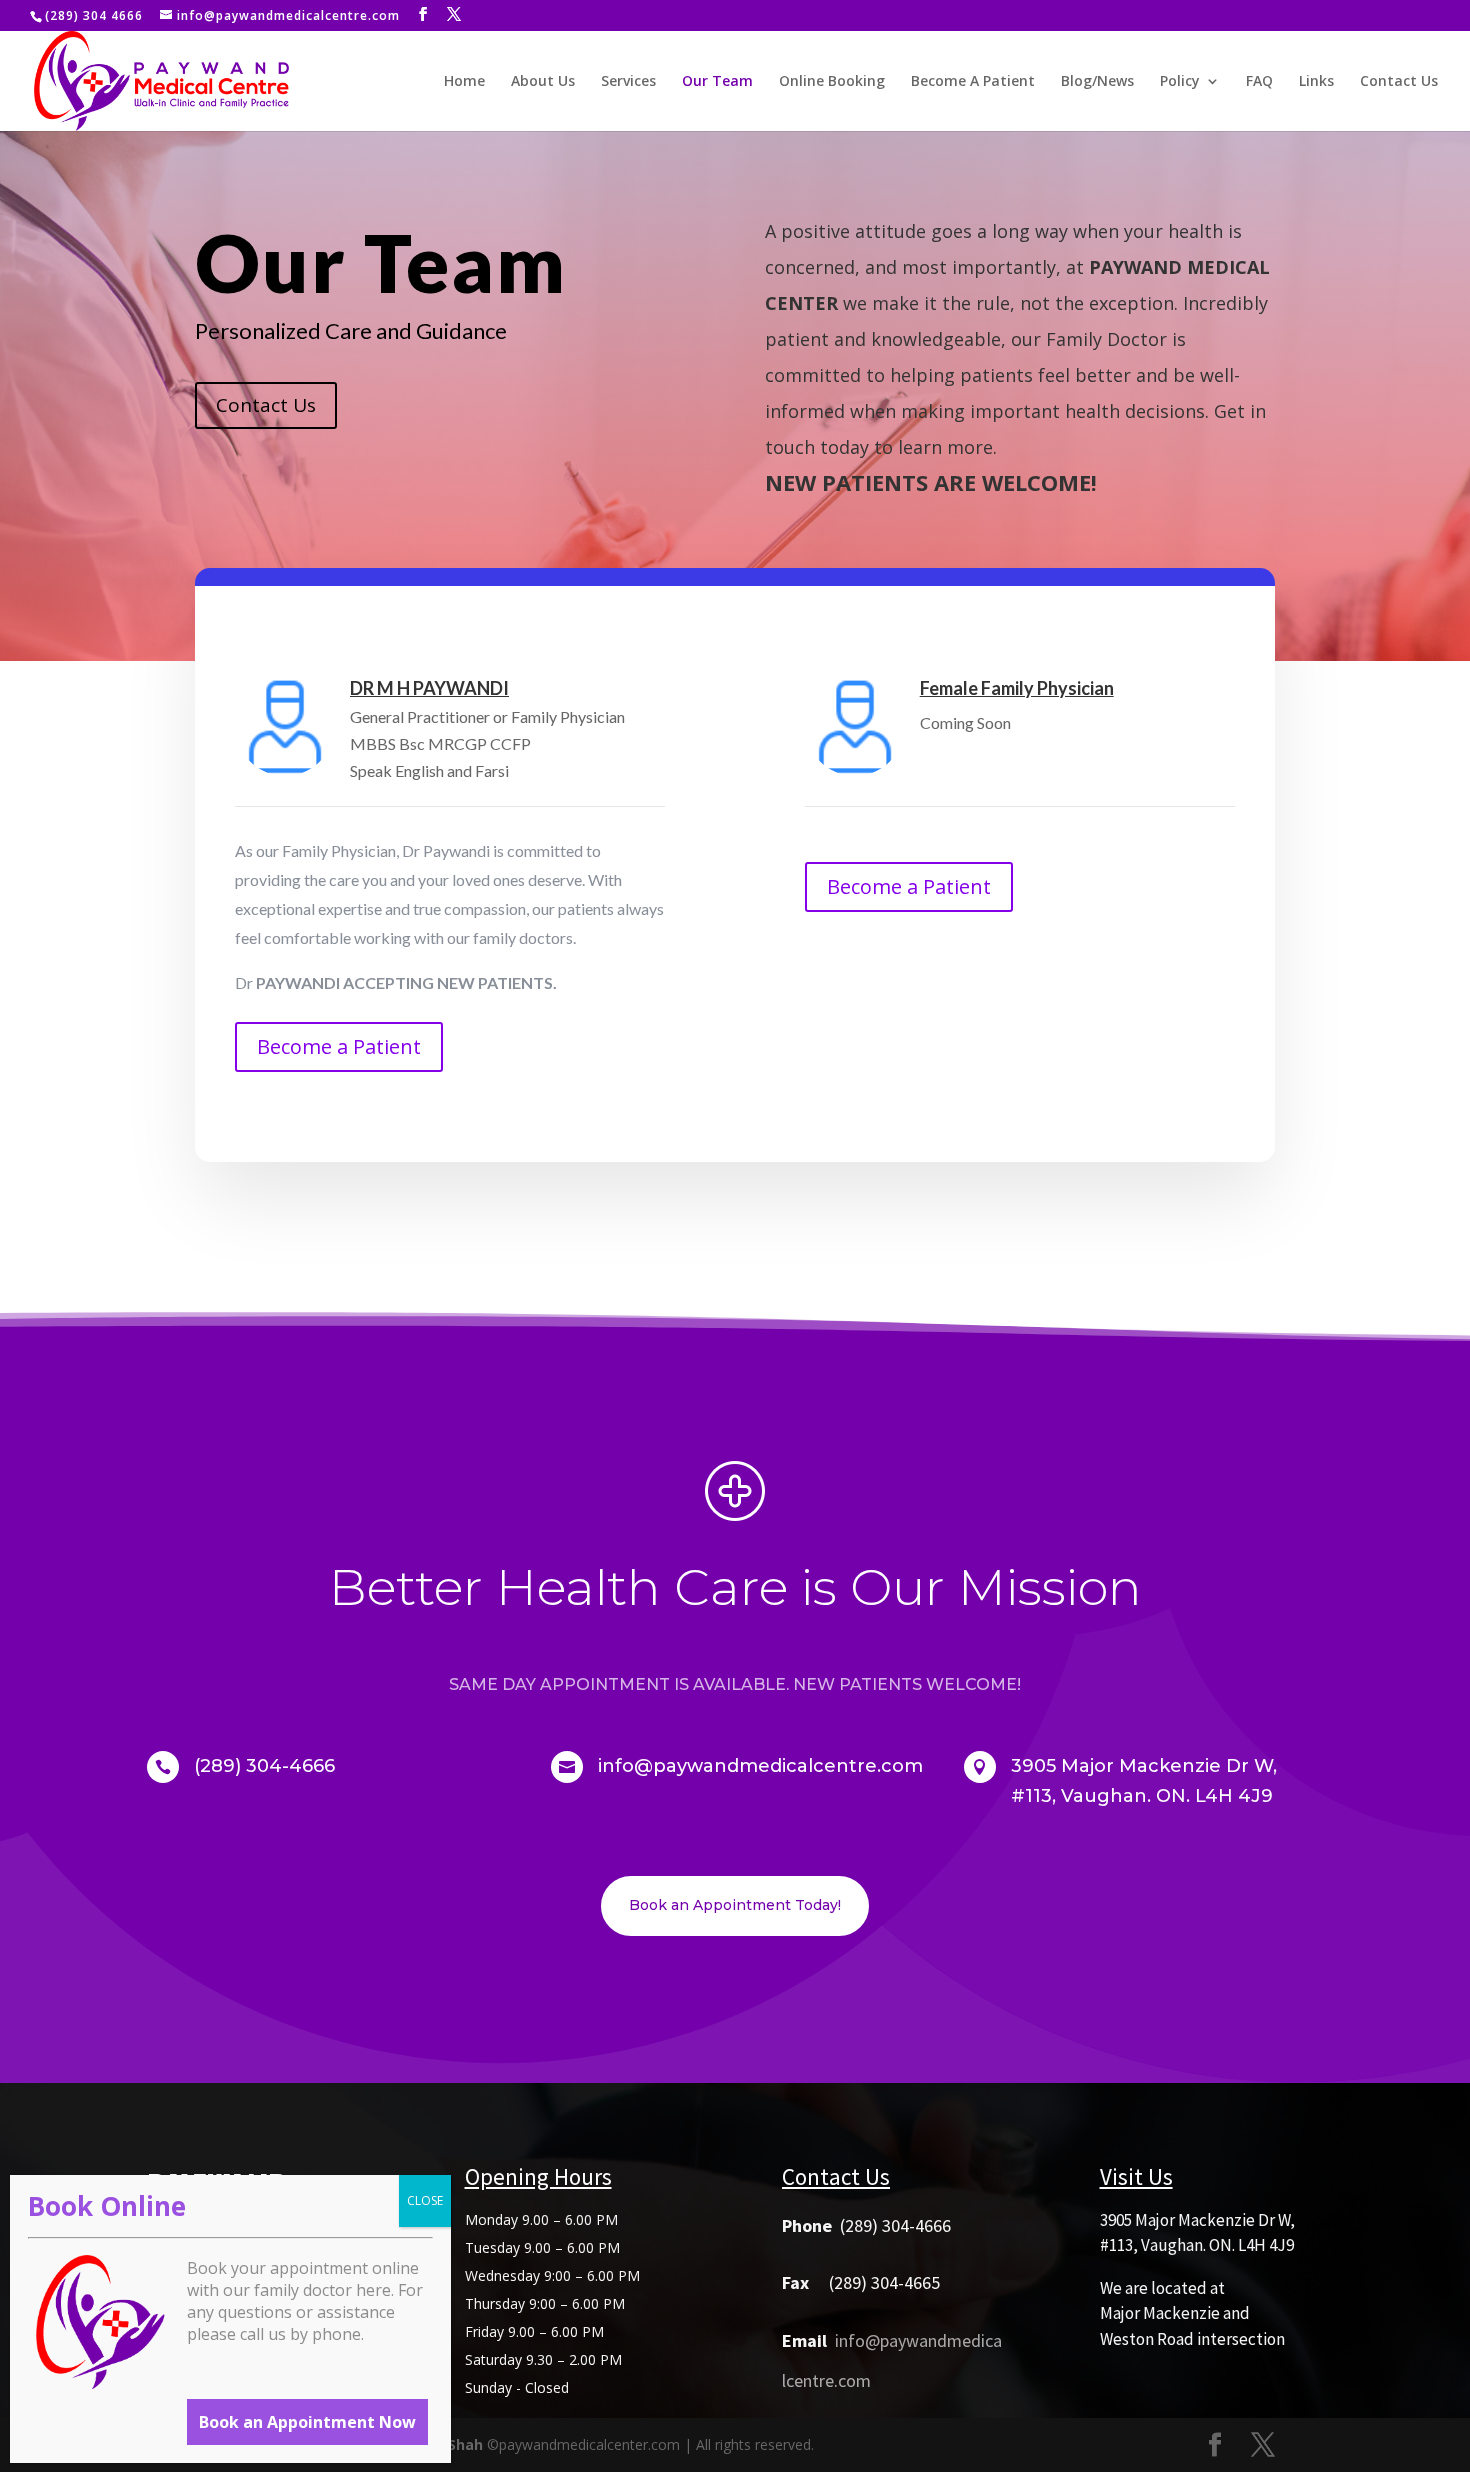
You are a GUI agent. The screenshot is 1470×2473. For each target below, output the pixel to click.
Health (578, 1587)
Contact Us (1399, 82)
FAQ (1259, 82)
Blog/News (1097, 82)
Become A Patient (973, 82)
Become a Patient (339, 1046)
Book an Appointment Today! (735, 1905)
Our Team (717, 82)
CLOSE (425, 2200)
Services (628, 82)
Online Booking (832, 82)
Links (1316, 82)
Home (464, 82)
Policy (1180, 82)
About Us (543, 82)
